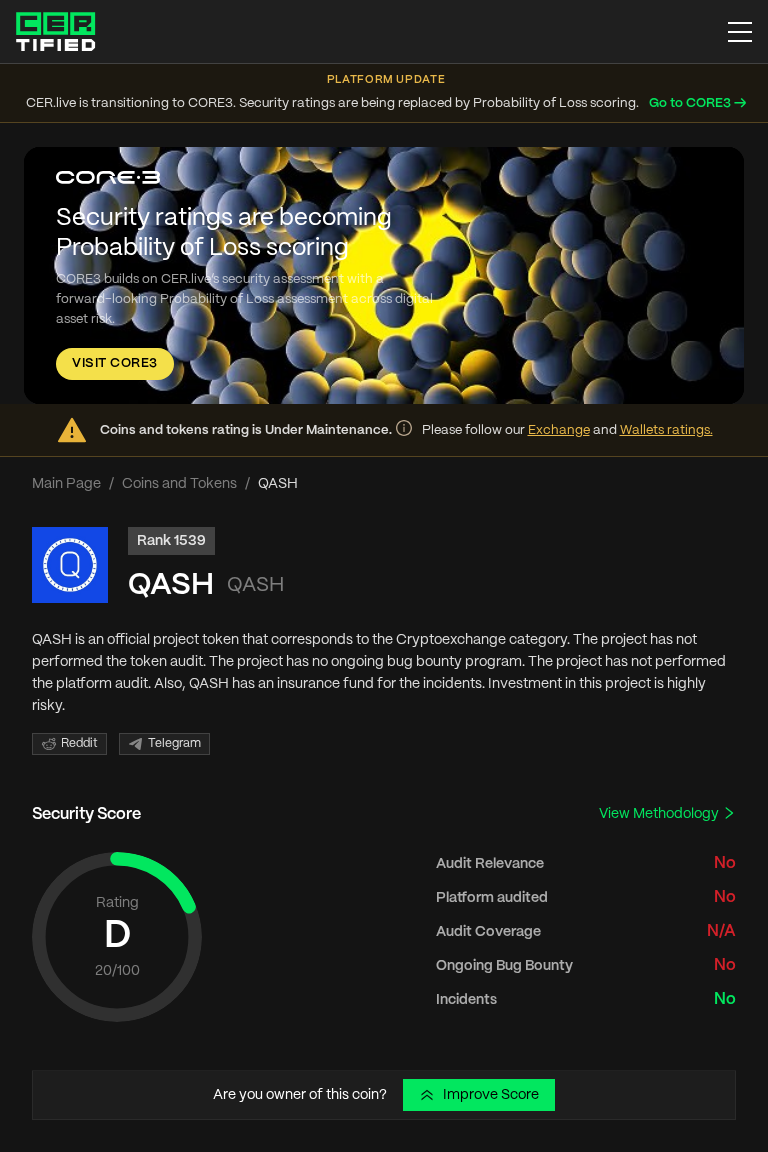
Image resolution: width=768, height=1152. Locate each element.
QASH (171, 585)
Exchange (559, 430)
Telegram (174, 743)
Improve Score (491, 1095)
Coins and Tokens (179, 484)
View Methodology (660, 814)
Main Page (66, 484)
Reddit (79, 743)
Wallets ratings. (666, 430)
